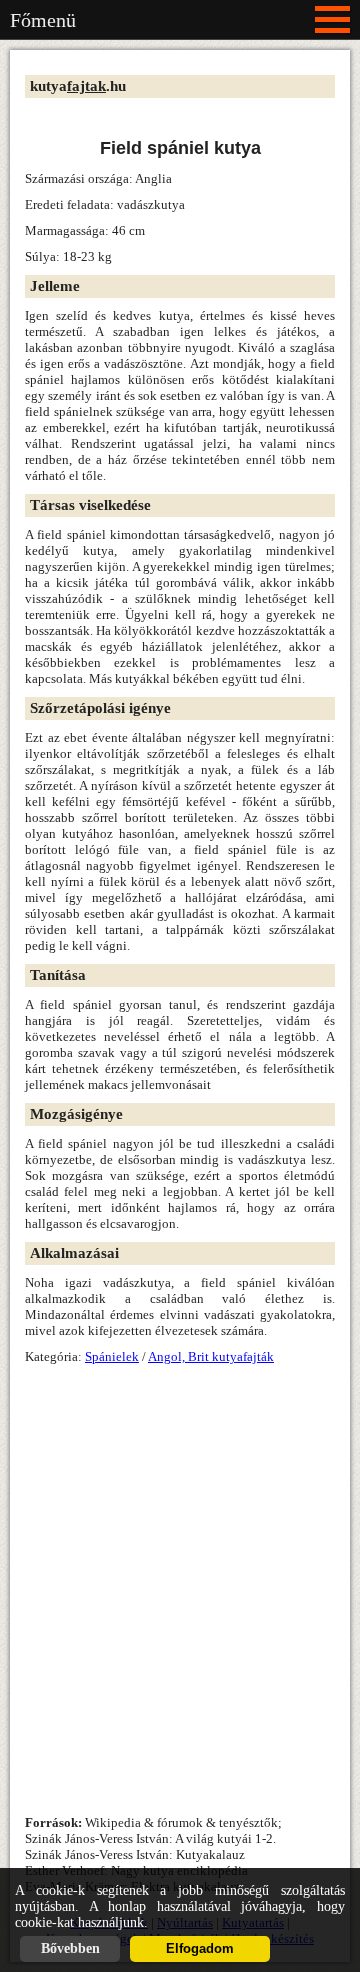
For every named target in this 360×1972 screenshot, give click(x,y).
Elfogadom (200, 1949)
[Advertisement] (180, 150)
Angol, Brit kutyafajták (211, 1356)
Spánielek (112, 1356)
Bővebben (70, 1948)
